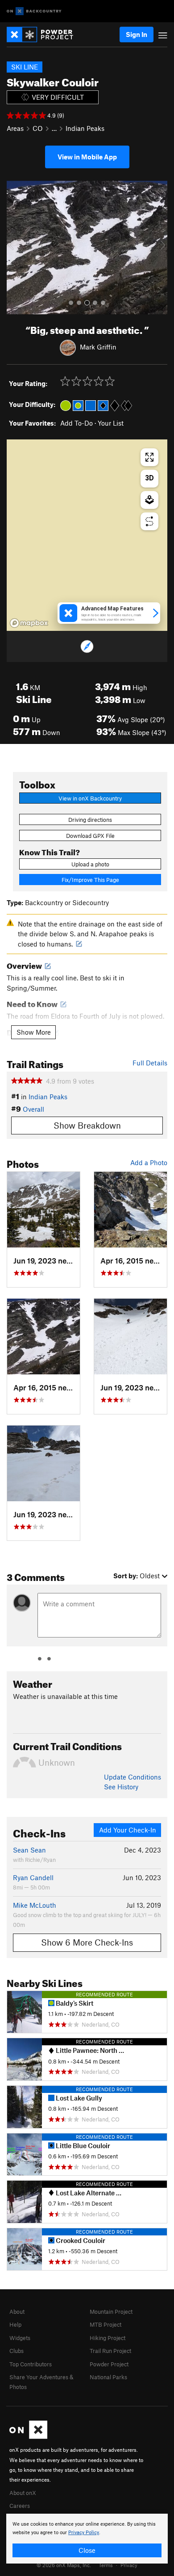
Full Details (150, 1063)
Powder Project (109, 2364)
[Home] (44, 35)
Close (87, 2550)
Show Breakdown (87, 1125)
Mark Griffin (98, 347)
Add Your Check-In (128, 1830)
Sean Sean (29, 1850)
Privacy (129, 2565)
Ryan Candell (33, 1877)
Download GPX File (90, 836)
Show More (34, 1032)
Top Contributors (31, 2364)
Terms (106, 2565)
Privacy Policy (84, 2533)
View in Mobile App (87, 157)
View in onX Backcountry (90, 798)
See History (121, 1787)
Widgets (20, 2338)
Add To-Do (77, 423)
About (17, 2312)
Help (15, 2324)
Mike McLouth (35, 1905)
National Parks (108, 2377)
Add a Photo (149, 1162)
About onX (23, 2493)
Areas (15, 128)
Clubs (17, 2351)
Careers (20, 2506)
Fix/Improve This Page (90, 880)
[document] (87, 2539)
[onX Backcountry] (34, 11)
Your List (111, 423)
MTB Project (106, 2324)
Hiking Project (108, 2338)
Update (133, 1777)
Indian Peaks (85, 128)
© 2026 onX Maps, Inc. (64, 2565)
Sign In (137, 34)
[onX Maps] (28, 2437)
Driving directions (90, 820)
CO (38, 128)
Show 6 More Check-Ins (87, 1942)
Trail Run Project (110, 2351)
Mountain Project (111, 2312)
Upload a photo (90, 864)
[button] (16, 248)
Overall (33, 1109)
